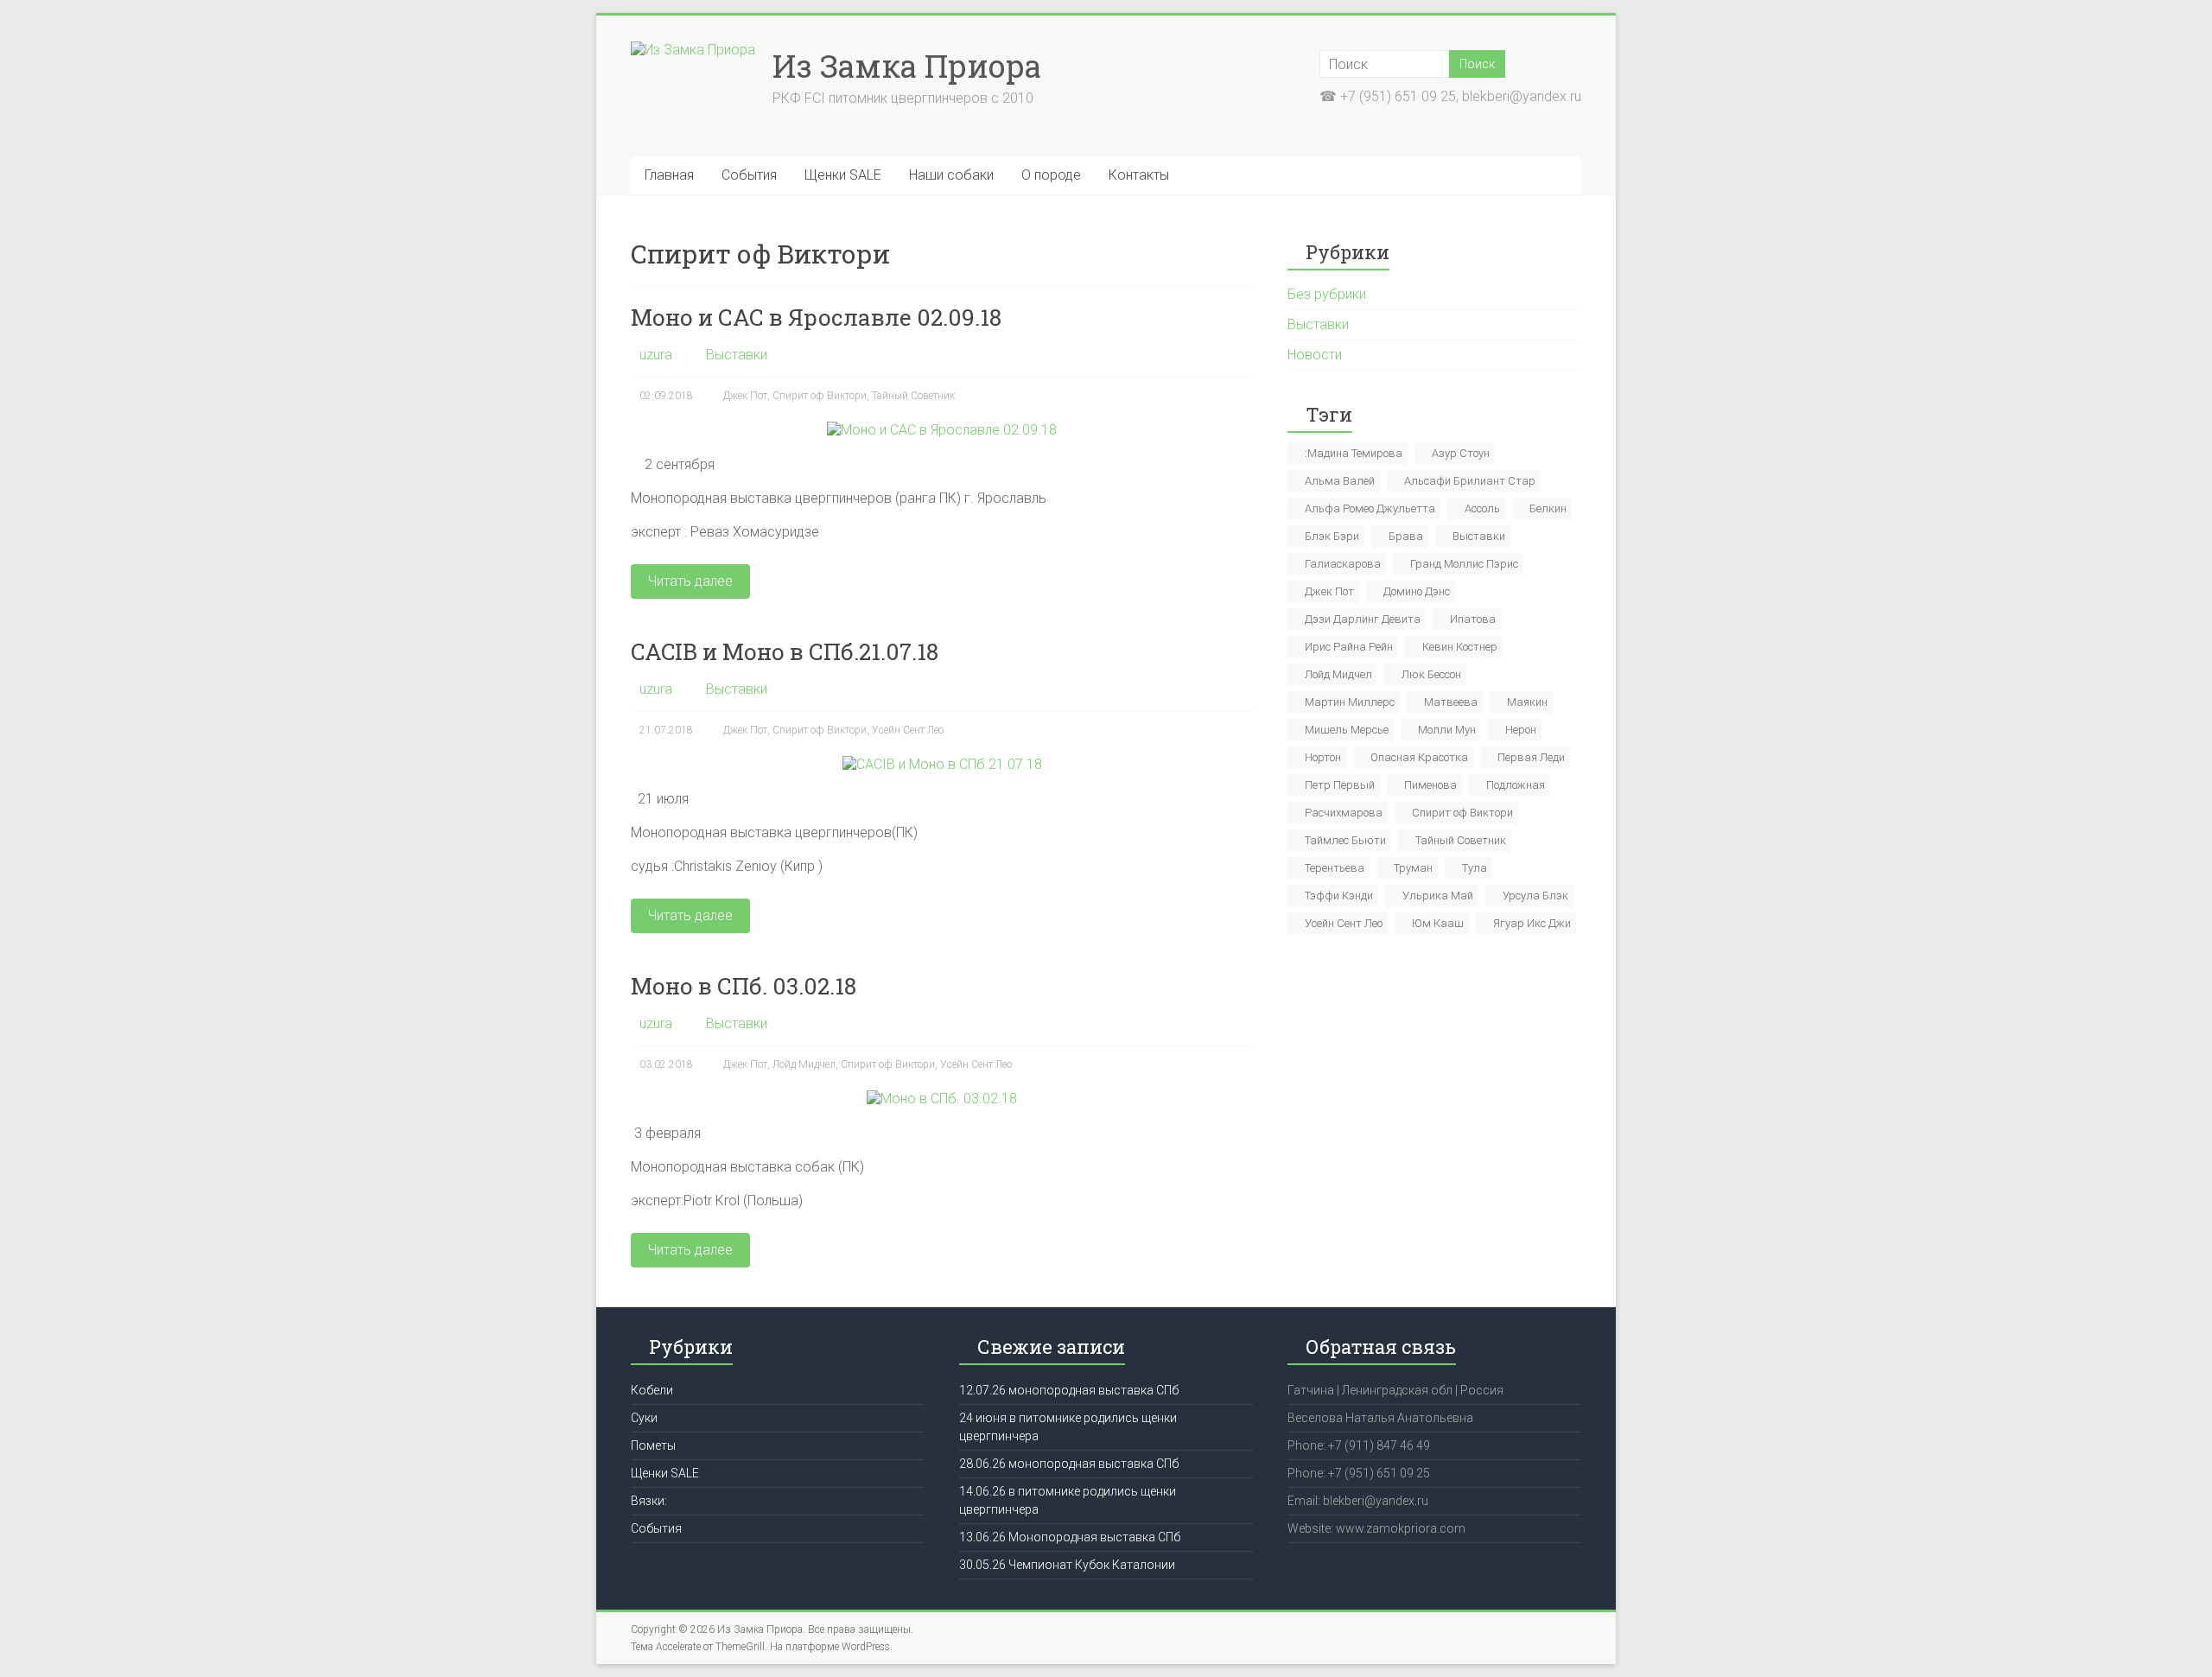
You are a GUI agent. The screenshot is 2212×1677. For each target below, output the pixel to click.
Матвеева (1451, 702)
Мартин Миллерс (1350, 702)
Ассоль (1482, 508)
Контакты (1139, 175)
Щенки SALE (843, 175)
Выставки (737, 355)
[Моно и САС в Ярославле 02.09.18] (942, 430)
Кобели (652, 1390)
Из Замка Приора (907, 66)
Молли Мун (1447, 730)
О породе (1051, 175)
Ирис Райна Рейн (1349, 647)
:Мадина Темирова (1354, 453)
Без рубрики (1327, 294)
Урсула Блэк (1535, 896)
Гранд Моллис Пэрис (1464, 564)
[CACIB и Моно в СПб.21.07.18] (942, 764)
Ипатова (1473, 619)
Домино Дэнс (1417, 591)
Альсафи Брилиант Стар (1470, 481)
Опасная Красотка (1419, 757)
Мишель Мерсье (1347, 730)
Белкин (1548, 508)
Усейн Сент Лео (908, 730)
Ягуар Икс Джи (1532, 923)
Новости (1315, 355)
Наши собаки (951, 175)
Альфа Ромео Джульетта (1370, 508)
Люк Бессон (1431, 674)
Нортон (1323, 757)
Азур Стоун (1461, 453)
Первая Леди (1531, 757)
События (749, 175)
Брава (1406, 536)
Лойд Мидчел (804, 1064)
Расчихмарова (1344, 813)
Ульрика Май (1438, 896)
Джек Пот (745, 396)
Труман (1413, 868)
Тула (1475, 868)
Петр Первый (1340, 785)
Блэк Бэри (1332, 536)
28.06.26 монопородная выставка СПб (1069, 1464)
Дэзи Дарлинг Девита (1363, 619)
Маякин (1527, 702)
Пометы (653, 1445)
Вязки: (649, 1501)
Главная (669, 175)
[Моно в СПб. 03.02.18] (942, 1099)
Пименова (1430, 785)
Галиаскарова (1343, 564)
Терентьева (1335, 868)
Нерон (1521, 730)
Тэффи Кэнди (1339, 896)
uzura (656, 355)
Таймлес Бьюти (1345, 840)
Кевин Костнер (1460, 647)
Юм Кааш (1438, 923)
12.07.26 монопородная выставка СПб (1069, 1390)
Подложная (1516, 785)
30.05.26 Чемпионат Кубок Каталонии (1067, 1565)
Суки (644, 1418)
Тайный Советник (913, 396)
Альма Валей (1340, 481)
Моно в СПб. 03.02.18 (744, 986)
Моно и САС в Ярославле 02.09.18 (816, 317)
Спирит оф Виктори (820, 396)
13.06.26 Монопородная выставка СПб (1070, 1537)
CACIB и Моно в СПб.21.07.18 (785, 651)
